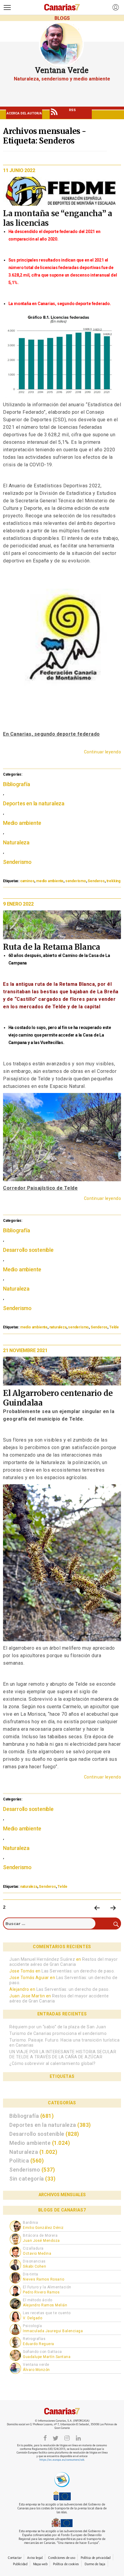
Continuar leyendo (102, 752)
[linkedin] (78, 2438)
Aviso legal (35, 2558)
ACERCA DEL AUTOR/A (24, 113)
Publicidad (20, 2564)
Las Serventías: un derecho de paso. (78, 1971)
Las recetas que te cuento (47, 2313)
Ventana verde (36, 2365)
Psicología (32, 2326)
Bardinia (30, 2223)
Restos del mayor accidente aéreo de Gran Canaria (64, 1962)
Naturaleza (16, 842)
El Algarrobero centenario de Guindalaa (58, 1398)
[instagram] (67, 2438)
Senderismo (17, 862)
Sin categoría (27, 2179)
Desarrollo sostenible (28, 1250)
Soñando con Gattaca (42, 2352)
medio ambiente (50, 881)
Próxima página (113, 1908)
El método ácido (38, 2300)
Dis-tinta (31, 2274)
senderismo (76, 881)
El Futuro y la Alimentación (47, 2287)
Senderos (96, 881)
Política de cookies (66, 2564)
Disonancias (34, 2261)
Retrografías (34, 2339)
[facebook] (45, 2438)
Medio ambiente (22, 823)
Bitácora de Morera (40, 2235)
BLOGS (62, 18)
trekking (113, 881)
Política (19, 2161)
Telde (114, 1327)
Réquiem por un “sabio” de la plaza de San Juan (58, 2027)
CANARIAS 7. (62, 2411)
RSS (72, 110)
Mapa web (40, 2564)
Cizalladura (33, 2248)
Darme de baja (95, 2564)
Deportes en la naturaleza (34, 803)
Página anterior (97, 1908)
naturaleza (58, 1327)
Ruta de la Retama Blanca (51, 947)
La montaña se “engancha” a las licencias (58, 218)
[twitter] (56, 2438)
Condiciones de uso (62, 2558)
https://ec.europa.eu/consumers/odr (62, 2460)
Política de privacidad (96, 2558)
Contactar (15, 2558)
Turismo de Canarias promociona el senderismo (58, 2033)
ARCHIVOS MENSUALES (62, 2195)
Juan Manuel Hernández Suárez (42, 1959)
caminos (27, 881)
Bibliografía (17, 784)
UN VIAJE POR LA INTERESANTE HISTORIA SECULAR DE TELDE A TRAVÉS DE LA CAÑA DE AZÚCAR (63, 2054)
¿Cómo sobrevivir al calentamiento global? (53, 2063)
